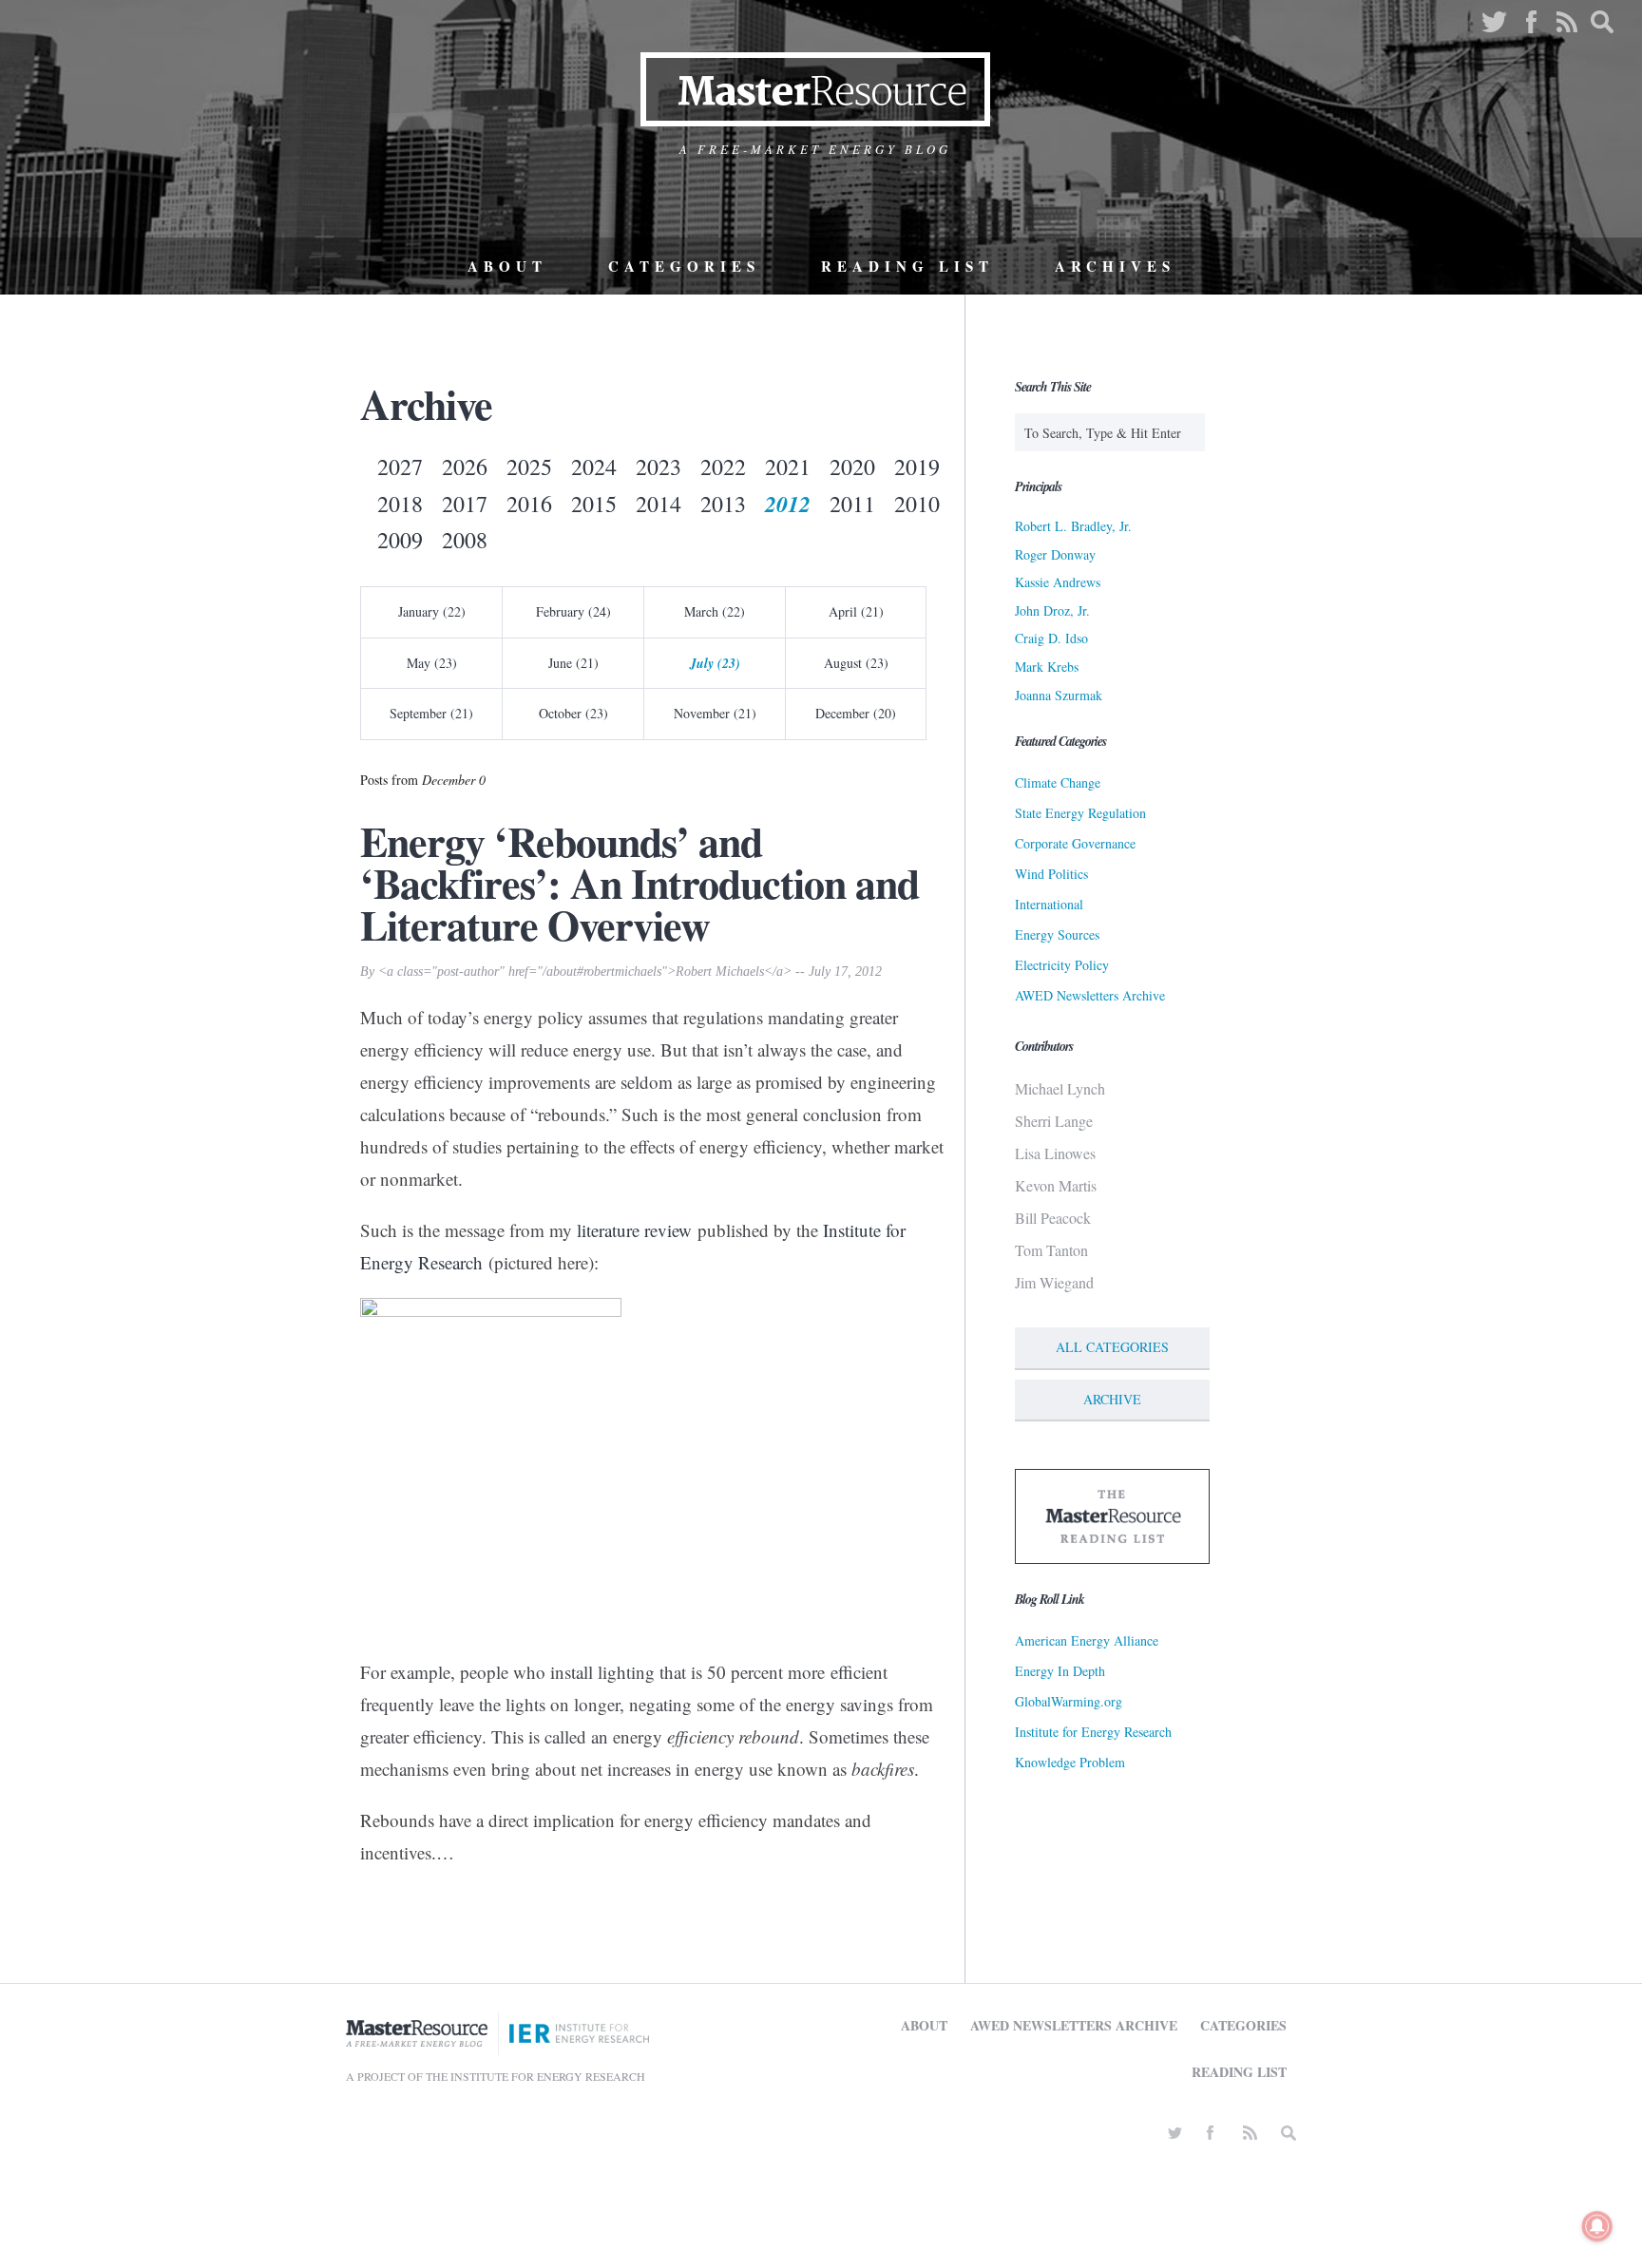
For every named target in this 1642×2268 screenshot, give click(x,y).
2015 (594, 504)
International (1049, 904)
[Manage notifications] (1597, 2226)
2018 (400, 504)
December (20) (856, 713)
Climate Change (1058, 782)
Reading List (907, 266)
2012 (788, 504)
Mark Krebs (1047, 667)
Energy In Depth (1060, 1671)
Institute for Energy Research (1093, 1732)
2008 (465, 540)
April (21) (856, 611)
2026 (465, 467)
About (507, 266)
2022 (723, 467)
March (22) (715, 611)
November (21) (715, 713)
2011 (852, 504)
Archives (1115, 266)
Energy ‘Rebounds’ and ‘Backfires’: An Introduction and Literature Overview (640, 883)
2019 (917, 467)
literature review (634, 1230)
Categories (684, 266)
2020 (852, 467)
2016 (529, 504)
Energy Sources (1057, 934)
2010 (917, 504)
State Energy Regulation (1080, 813)
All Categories (1112, 1347)
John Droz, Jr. (1052, 610)
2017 (465, 504)
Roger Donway (1055, 554)
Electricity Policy (1062, 965)
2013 (723, 504)
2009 (400, 540)
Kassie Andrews (1058, 582)
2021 (788, 467)
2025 (529, 467)
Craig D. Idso (1051, 638)
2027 (400, 467)
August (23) (856, 663)
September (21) (431, 713)
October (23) (573, 713)
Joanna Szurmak (1059, 695)
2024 (594, 467)
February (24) (573, 611)
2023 (659, 467)
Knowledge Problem (1070, 1762)
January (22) (432, 611)
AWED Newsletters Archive (1090, 995)
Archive (1112, 1399)
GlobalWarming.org (1069, 1701)
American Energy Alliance (1087, 1640)
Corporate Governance (1075, 843)
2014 (659, 504)
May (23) (432, 663)
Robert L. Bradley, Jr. (1073, 526)
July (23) (715, 663)
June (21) (573, 663)
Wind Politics (1051, 874)
